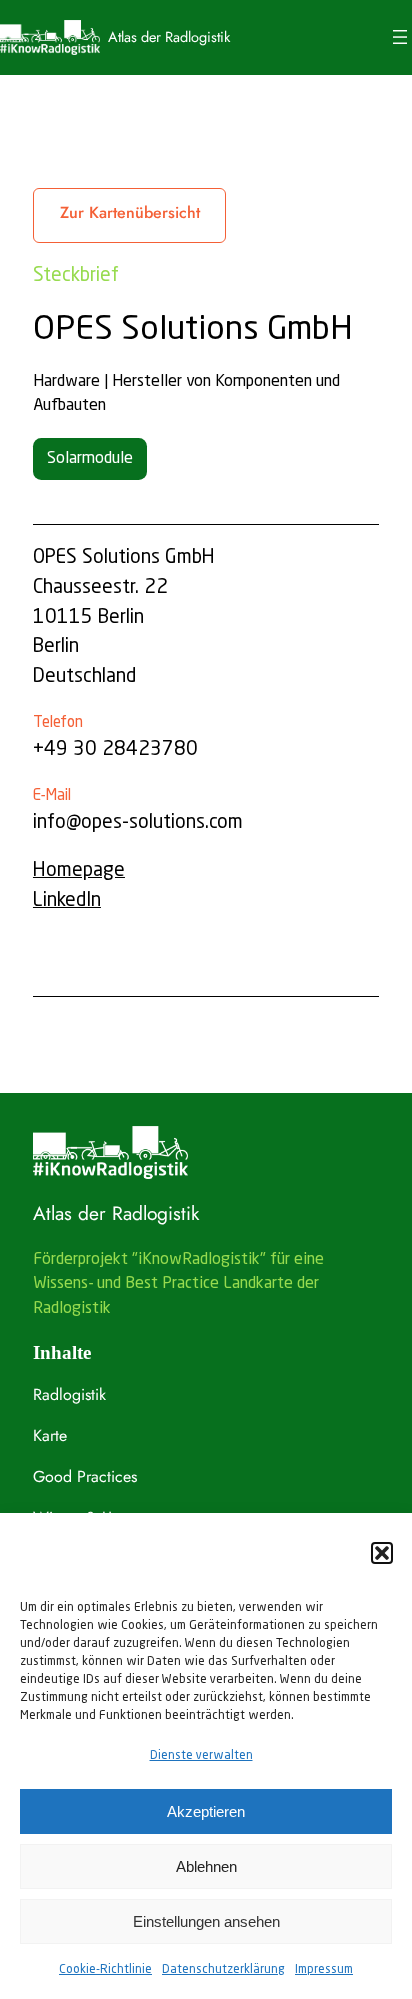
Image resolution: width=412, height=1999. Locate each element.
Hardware (66, 382)
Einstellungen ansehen (206, 1921)
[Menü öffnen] (400, 37)
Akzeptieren (206, 1811)
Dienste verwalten (201, 1756)
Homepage (79, 871)
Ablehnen (206, 1866)
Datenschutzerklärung (223, 1970)
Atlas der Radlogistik (169, 36)
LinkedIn (67, 901)
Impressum (324, 1970)
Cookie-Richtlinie (105, 1970)
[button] (382, 1553)
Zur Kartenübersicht (130, 212)
